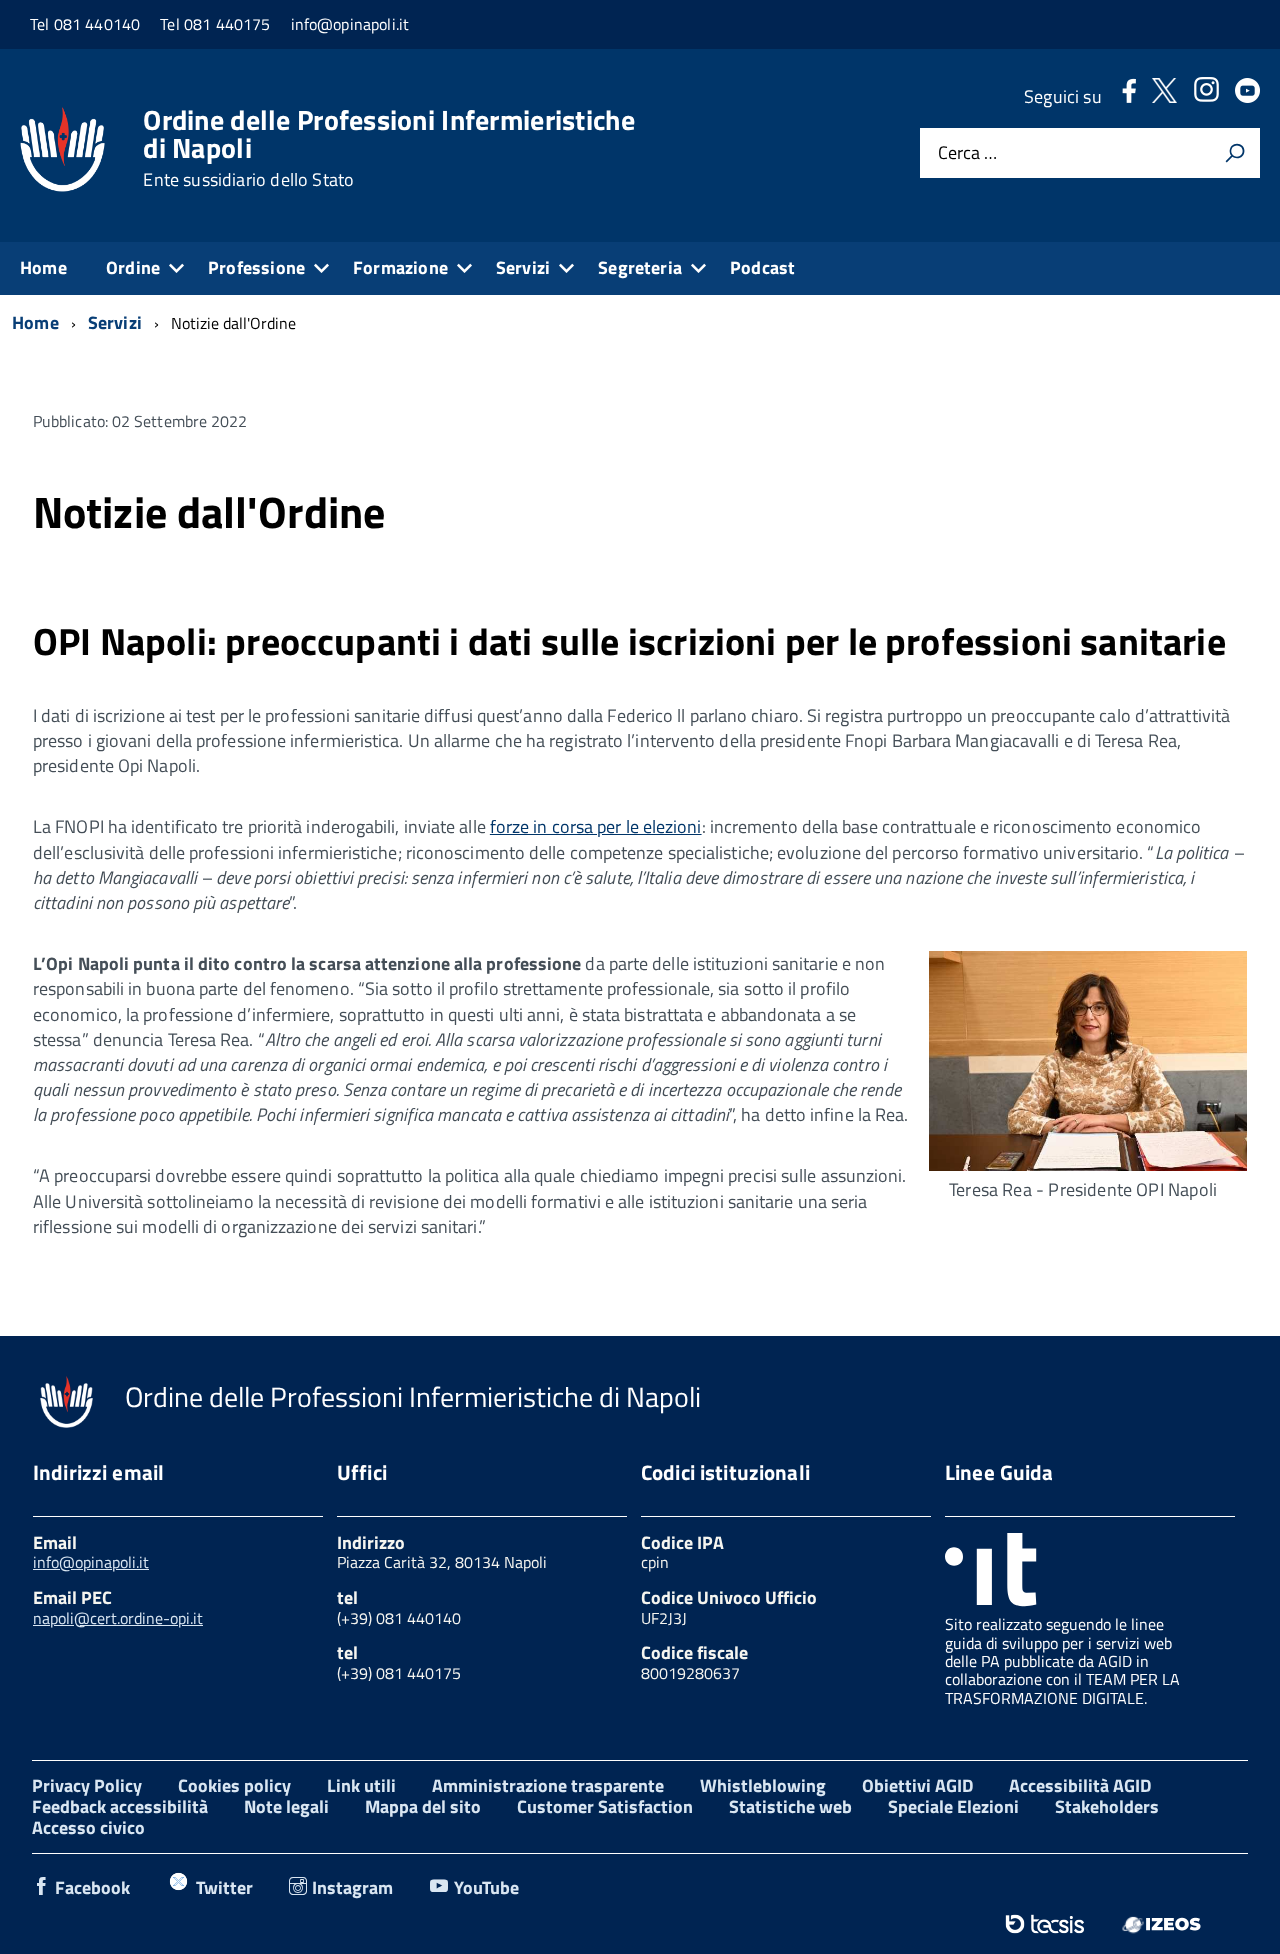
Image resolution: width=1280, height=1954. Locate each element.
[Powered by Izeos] (1161, 1924)
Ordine (133, 267)
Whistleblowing (763, 1785)
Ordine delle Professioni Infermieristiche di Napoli (388, 148)
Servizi (523, 267)
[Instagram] (1206, 96)
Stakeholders (1107, 1806)
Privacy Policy (87, 1785)
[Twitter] (1164, 96)
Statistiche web (790, 1806)
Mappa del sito (423, 1806)
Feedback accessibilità (120, 1806)
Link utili (361, 1785)
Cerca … (967, 153)
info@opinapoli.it (91, 1562)
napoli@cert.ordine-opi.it (118, 1618)
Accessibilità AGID (1080, 1785)
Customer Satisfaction (605, 1806)
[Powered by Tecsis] (1044, 1924)
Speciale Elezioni (953, 1806)
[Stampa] (1235, 153)
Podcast (762, 267)
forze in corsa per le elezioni (596, 826)
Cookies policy (234, 1785)
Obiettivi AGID (917, 1785)
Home (43, 267)
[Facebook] (1129, 96)
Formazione (400, 267)
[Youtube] (1247, 96)
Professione (256, 267)
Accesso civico (88, 1827)
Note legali (286, 1806)
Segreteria (640, 267)
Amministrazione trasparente (548, 1785)
